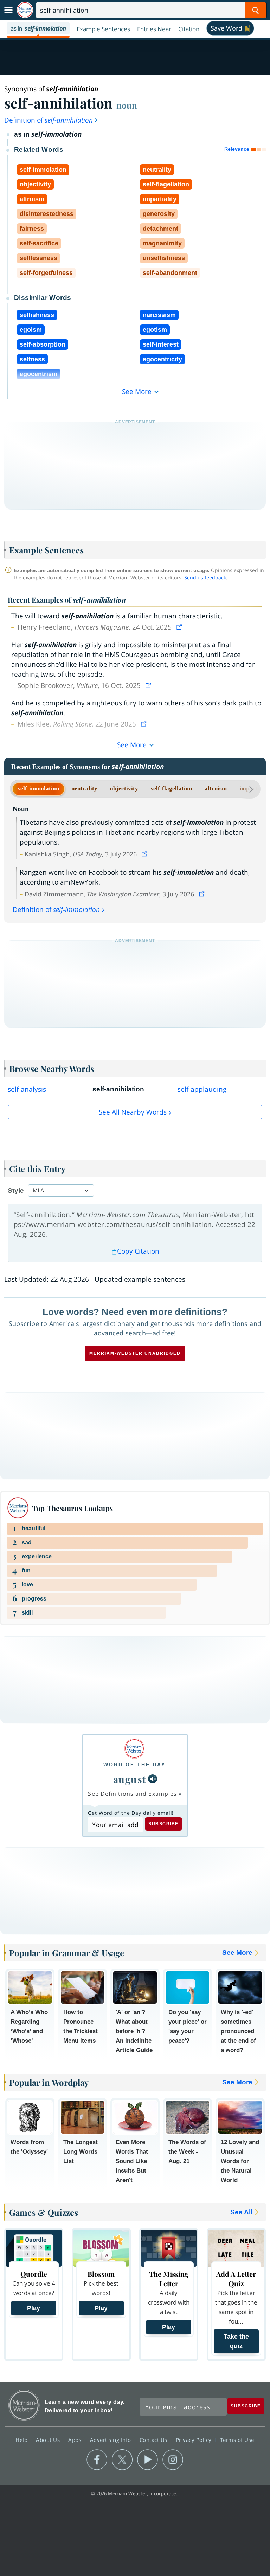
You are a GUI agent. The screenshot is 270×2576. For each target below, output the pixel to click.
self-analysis (27, 1089)
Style (16, 1191)
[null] (153, 1779)
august (130, 1779)
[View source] (180, 627)
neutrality (84, 788)
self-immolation (38, 788)
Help (22, 2439)
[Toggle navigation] (8, 10)
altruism (216, 788)
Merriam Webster (24, 2405)
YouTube (147, 2460)
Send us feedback (205, 577)
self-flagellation (171, 788)
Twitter (122, 2460)
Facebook (97, 2460)
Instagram (173, 2460)
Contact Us (154, 2439)
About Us (49, 2439)
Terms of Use (237, 2439)
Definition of (49, 120)
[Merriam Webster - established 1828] (25, 10)
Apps (76, 2439)
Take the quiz (236, 2341)
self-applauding (202, 1089)
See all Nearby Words (133, 1112)
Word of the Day (134, 1765)
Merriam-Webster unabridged (135, 1353)
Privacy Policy (195, 2439)
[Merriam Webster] (134, 1749)
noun (127, 105)
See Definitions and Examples (132, 1794)
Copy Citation (138, 1251)
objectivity (124, 788)
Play (34, 2308)
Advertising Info (111, 2439)
